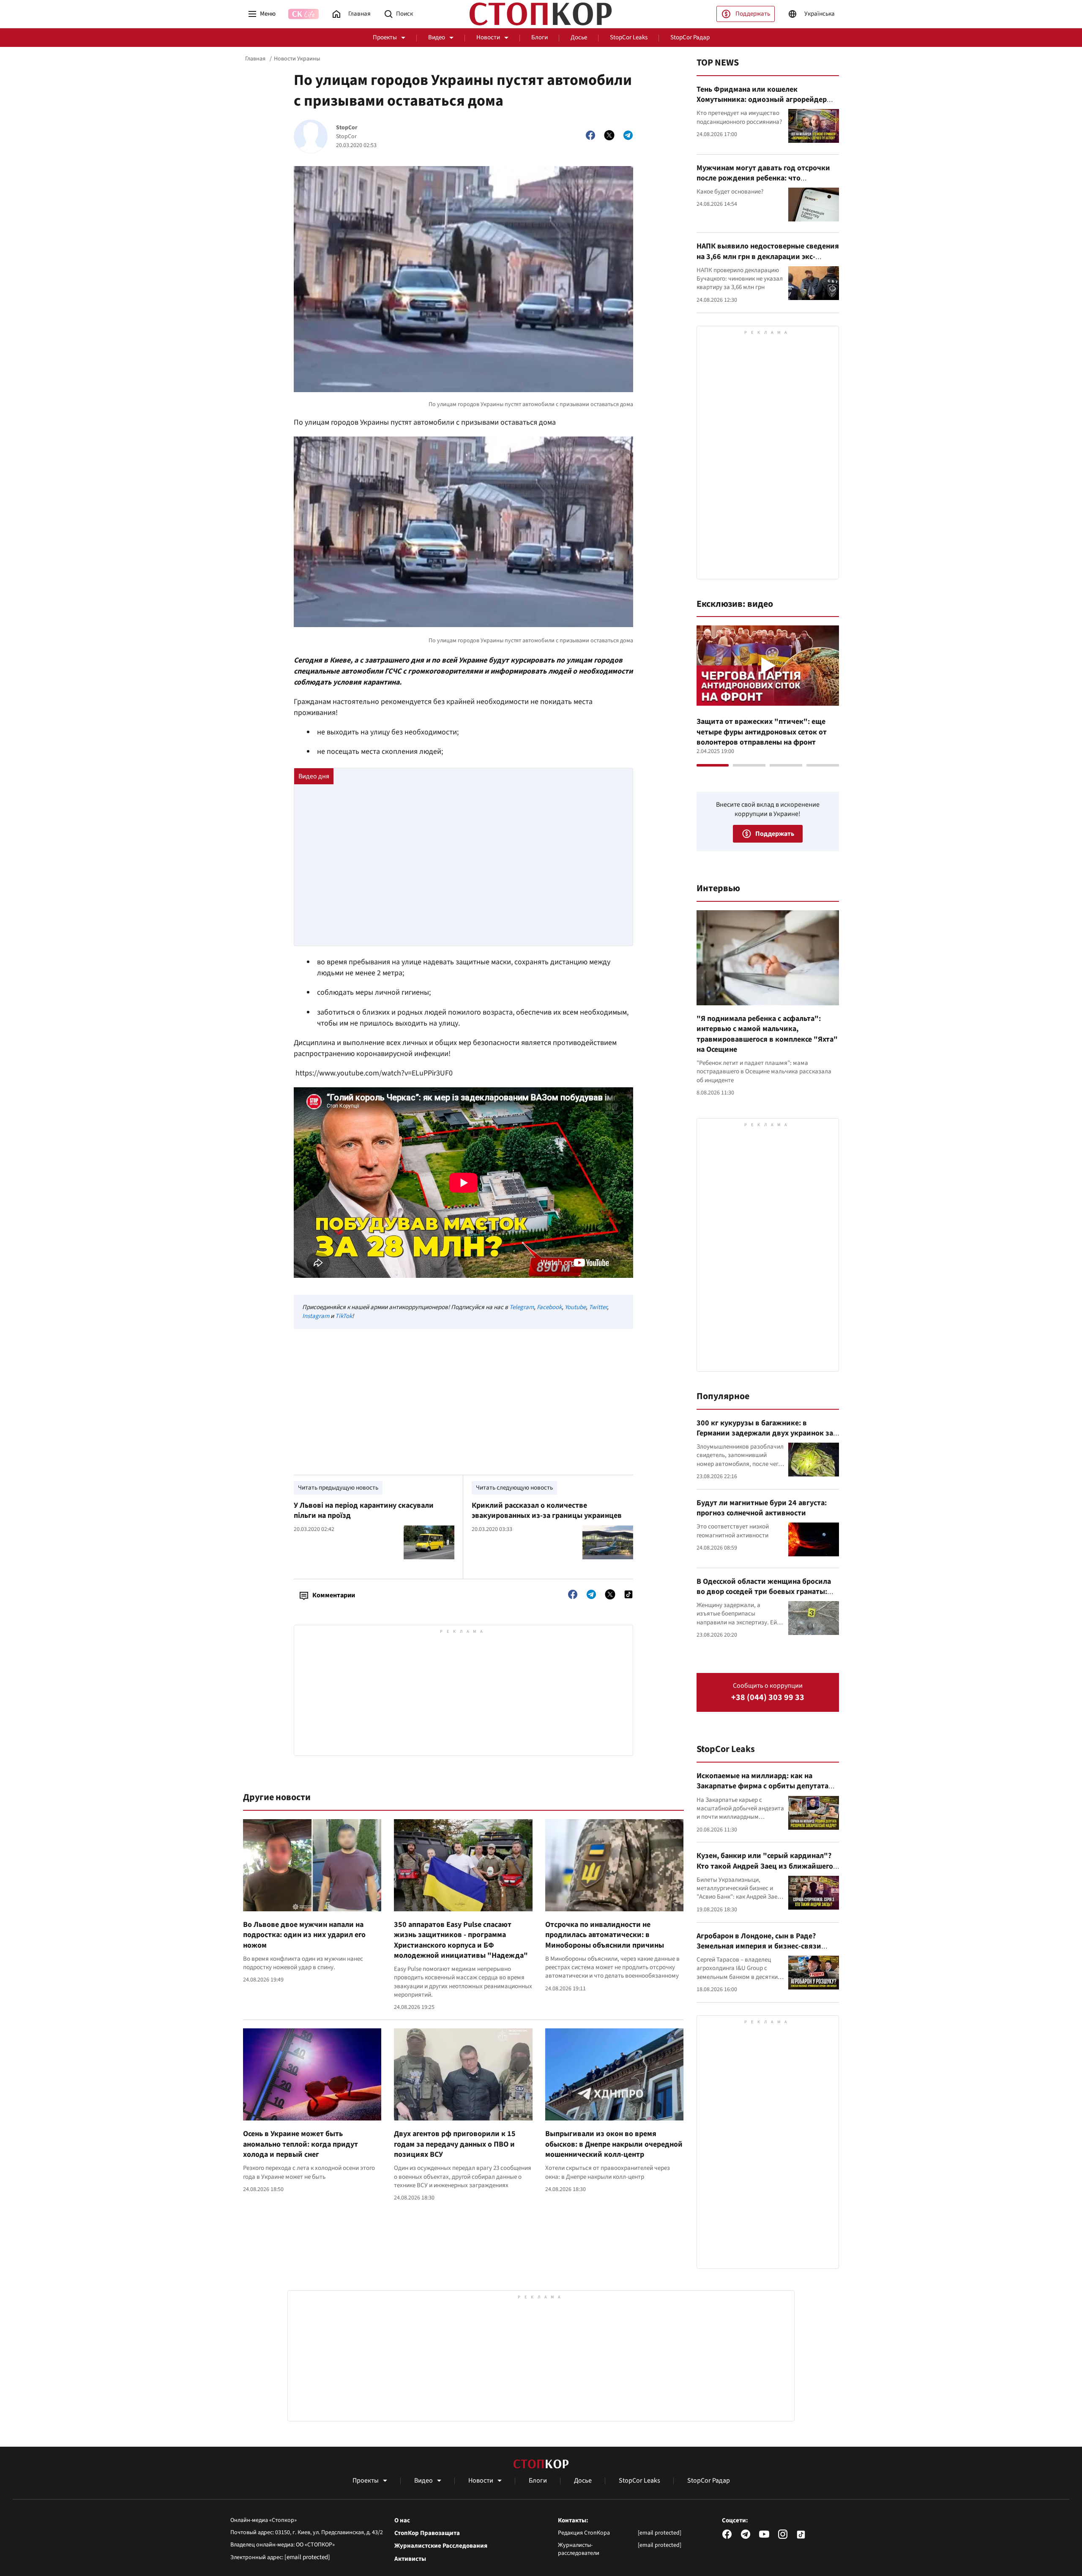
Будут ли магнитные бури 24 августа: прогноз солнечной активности (762, 1508)
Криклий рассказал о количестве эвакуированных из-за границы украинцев (547, 1510)
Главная (255, 59)
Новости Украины (297, 59)
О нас (402, 2521)
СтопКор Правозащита (427, 2533)
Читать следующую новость (514, 1488)
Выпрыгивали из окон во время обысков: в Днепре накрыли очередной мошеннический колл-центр (614, 2144)
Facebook (549, 1307)
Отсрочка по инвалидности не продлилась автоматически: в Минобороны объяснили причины (605, 1935)
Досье (579, 37)
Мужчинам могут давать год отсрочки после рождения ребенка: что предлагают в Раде (763, 178)
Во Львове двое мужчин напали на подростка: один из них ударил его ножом (304, 1935)
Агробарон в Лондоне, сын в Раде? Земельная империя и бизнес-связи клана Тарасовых (759, 1946)
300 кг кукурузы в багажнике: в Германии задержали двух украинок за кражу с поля (765, 1433)
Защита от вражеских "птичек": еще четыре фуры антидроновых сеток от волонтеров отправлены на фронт (762, 732)
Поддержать (753, 14)
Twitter (598, 1307)
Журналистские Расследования (441, 2546)
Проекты (385, 37)
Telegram (522, 1307)
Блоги (540, 37)
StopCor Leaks (629, 37)
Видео (437, 37)
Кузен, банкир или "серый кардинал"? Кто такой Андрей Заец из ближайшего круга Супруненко (765, 1866)
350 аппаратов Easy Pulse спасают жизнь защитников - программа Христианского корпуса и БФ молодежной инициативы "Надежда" (461, 1940)
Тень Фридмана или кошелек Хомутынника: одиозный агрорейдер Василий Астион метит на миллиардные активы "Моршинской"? (766, 105)
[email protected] (307, 2557)
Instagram (316, 1316)
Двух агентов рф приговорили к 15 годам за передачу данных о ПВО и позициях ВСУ (455, 2144)
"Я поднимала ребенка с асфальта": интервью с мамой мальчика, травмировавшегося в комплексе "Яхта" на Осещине (767, 1034)
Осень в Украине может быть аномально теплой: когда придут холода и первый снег (301, 2144)
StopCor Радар (690, 37)
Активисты (410, 2559)
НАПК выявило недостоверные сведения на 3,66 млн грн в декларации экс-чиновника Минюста (768, 257)
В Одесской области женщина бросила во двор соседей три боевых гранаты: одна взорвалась (764, 1592)
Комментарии (334, 1595)
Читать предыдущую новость (338, 1488)
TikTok (344, 1316)
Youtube (575, 1307)
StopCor (347, 128)
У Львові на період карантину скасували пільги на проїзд (364, 1510)
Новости (488, 37)
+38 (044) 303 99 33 (768, 1698)
